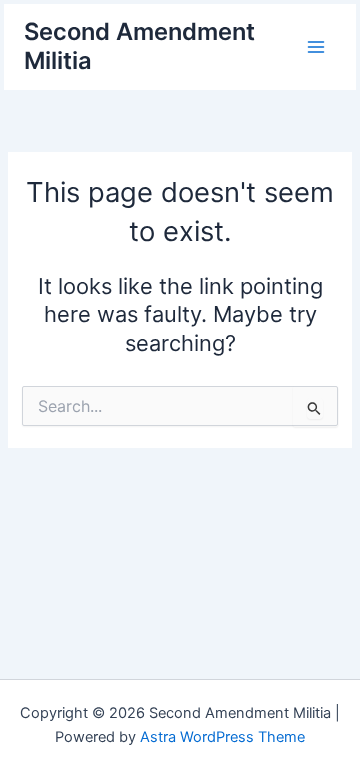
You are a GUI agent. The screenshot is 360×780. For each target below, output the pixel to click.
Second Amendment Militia (139, 45)
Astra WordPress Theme (222, 737)
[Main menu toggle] (316, 46)
